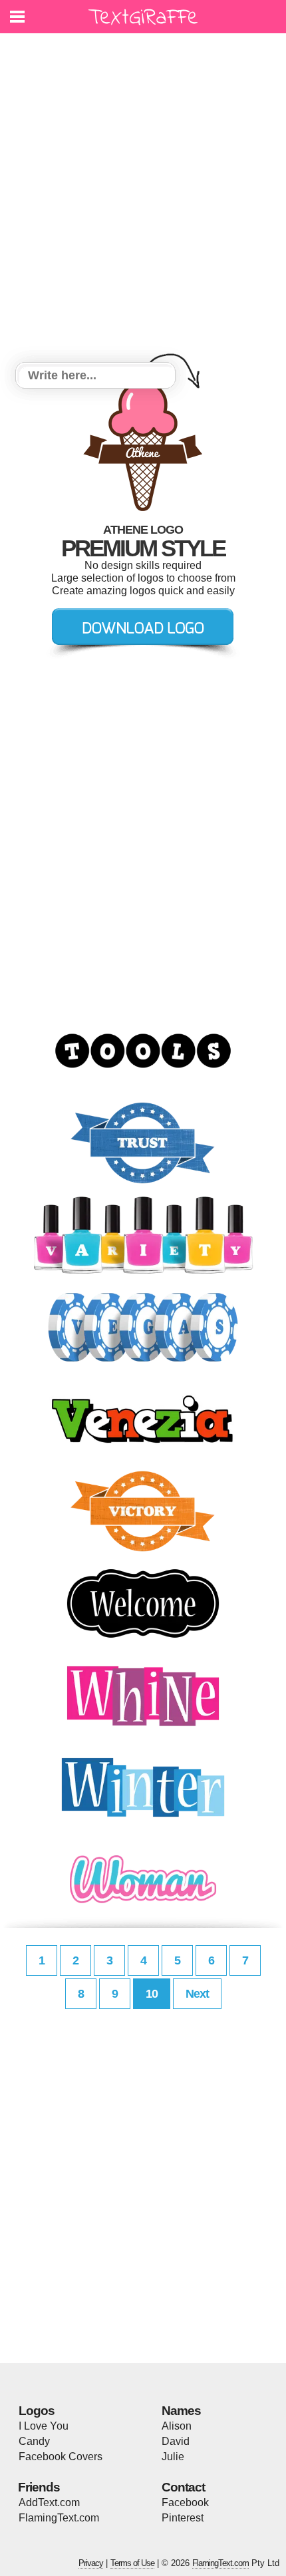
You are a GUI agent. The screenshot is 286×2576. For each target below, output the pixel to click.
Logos (37, 2411)
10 (152, 1994)
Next (197, 1994)
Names (181, 2411)
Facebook (185, 2502)
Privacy (91, 2563)
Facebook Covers (61, 2457)
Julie (173, 2457)
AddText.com (49, 2502)
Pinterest (183, 2518)
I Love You (44, 2426)
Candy (34, 2441)
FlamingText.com (59, 2518)
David (176, 2441)
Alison (177, 2426)
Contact (183, 2487)
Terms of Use (132, 2563)
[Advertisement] (143, 200)
